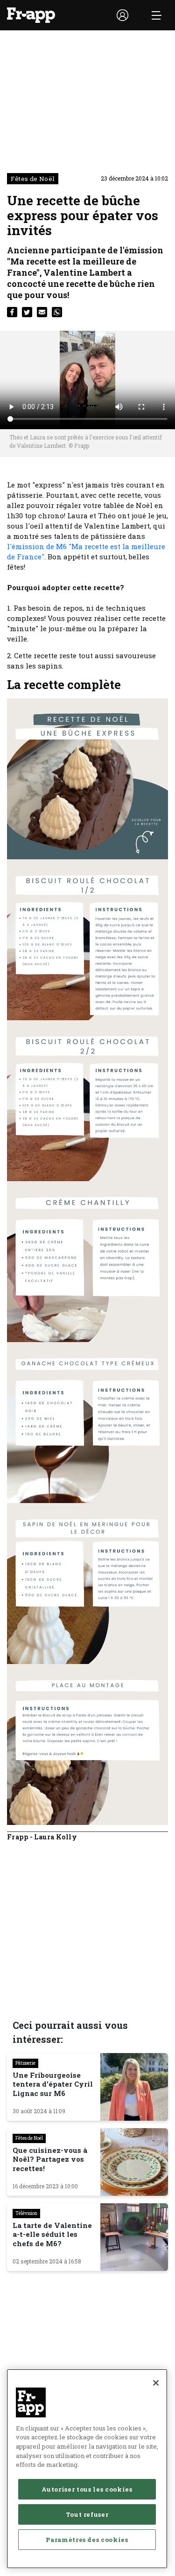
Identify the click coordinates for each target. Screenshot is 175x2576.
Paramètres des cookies (87, 2540)
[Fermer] (156, 2383)
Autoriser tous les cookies (87, 2489)
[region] (87, 2469)
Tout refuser (87, 2514)
